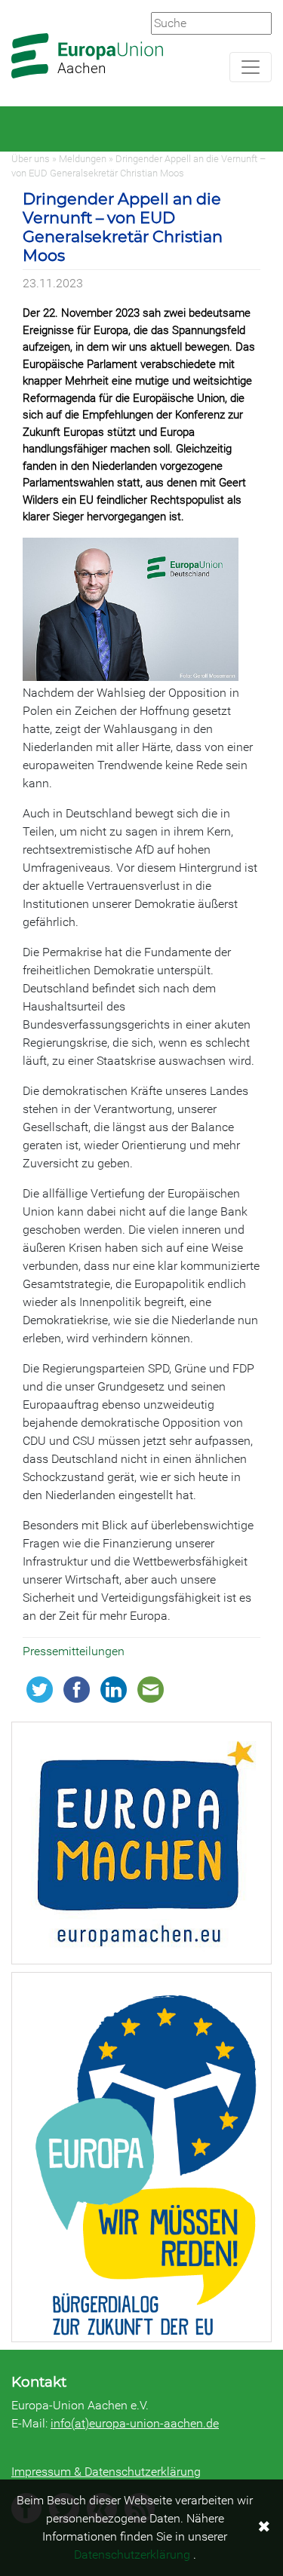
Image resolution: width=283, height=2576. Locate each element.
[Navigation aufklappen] (251, 67)
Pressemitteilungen (74, 1651)
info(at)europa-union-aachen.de (135, 2423)
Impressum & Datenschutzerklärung (106, 2472)
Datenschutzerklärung (132, 2555)
